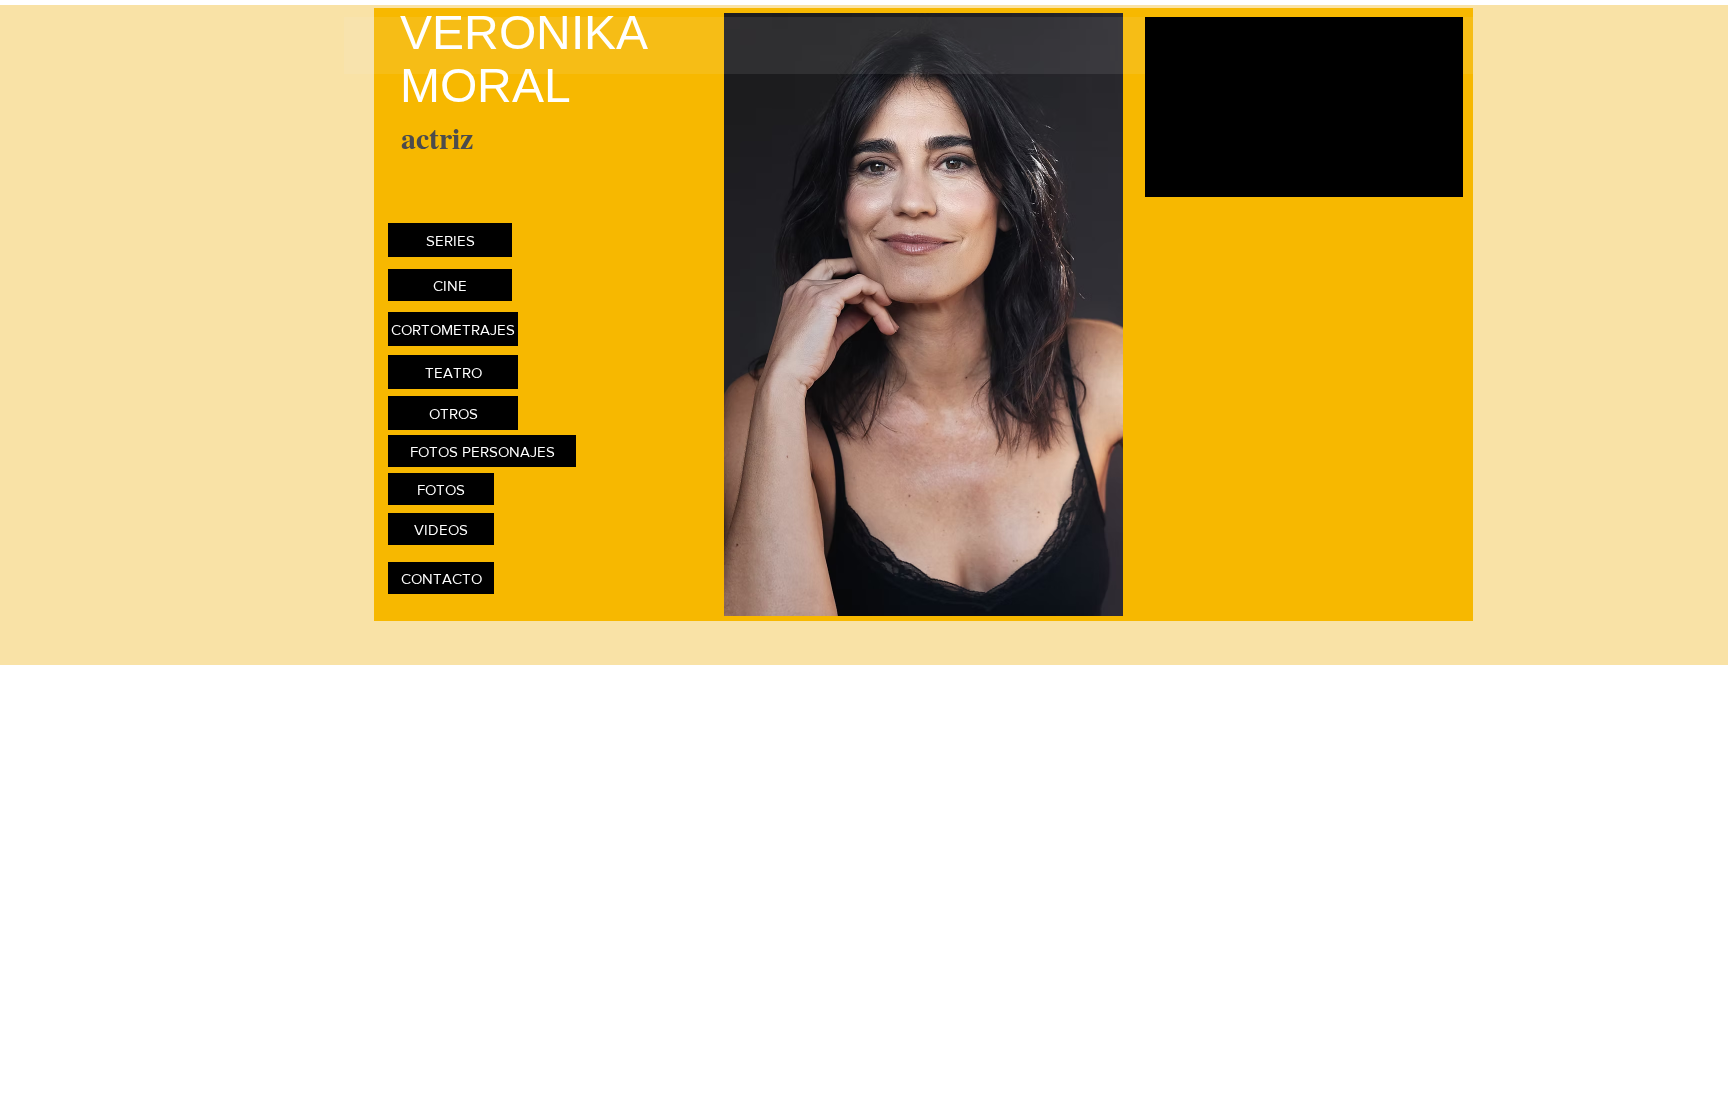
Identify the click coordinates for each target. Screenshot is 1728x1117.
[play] (1426, 598)
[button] (923, 314)
